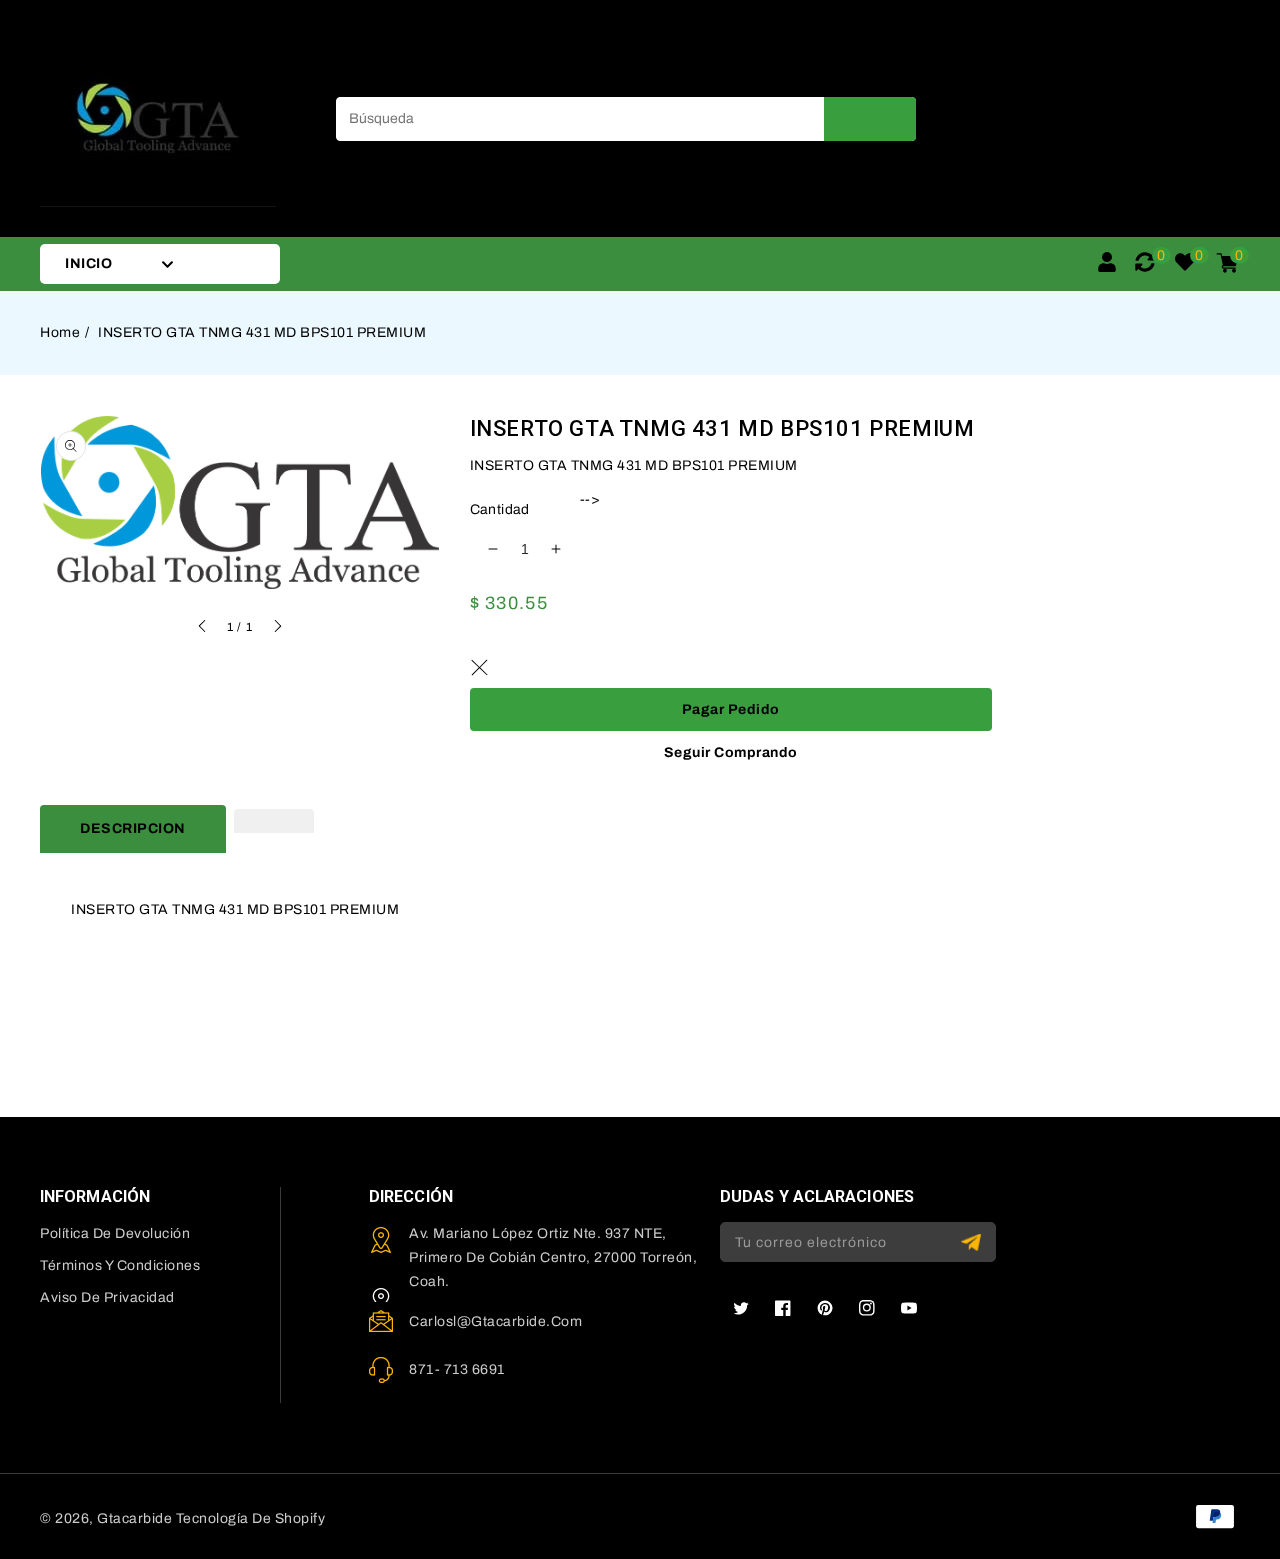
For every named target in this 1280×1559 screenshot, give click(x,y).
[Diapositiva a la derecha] (277, 629)
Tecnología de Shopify (251, 1518)
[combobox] (626, 119)
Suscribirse (973, 1242)
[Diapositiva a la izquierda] (203, 629)
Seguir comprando (731, 752)
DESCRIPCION (133, 828)
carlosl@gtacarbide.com (495, 1321)
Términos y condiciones (120, 1265)
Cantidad (500, 509)
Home (60, 332)
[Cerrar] (480, 668)
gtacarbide (134, 1518)
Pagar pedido (731, 709)
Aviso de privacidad (107, 1297)
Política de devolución (115, 1233)
